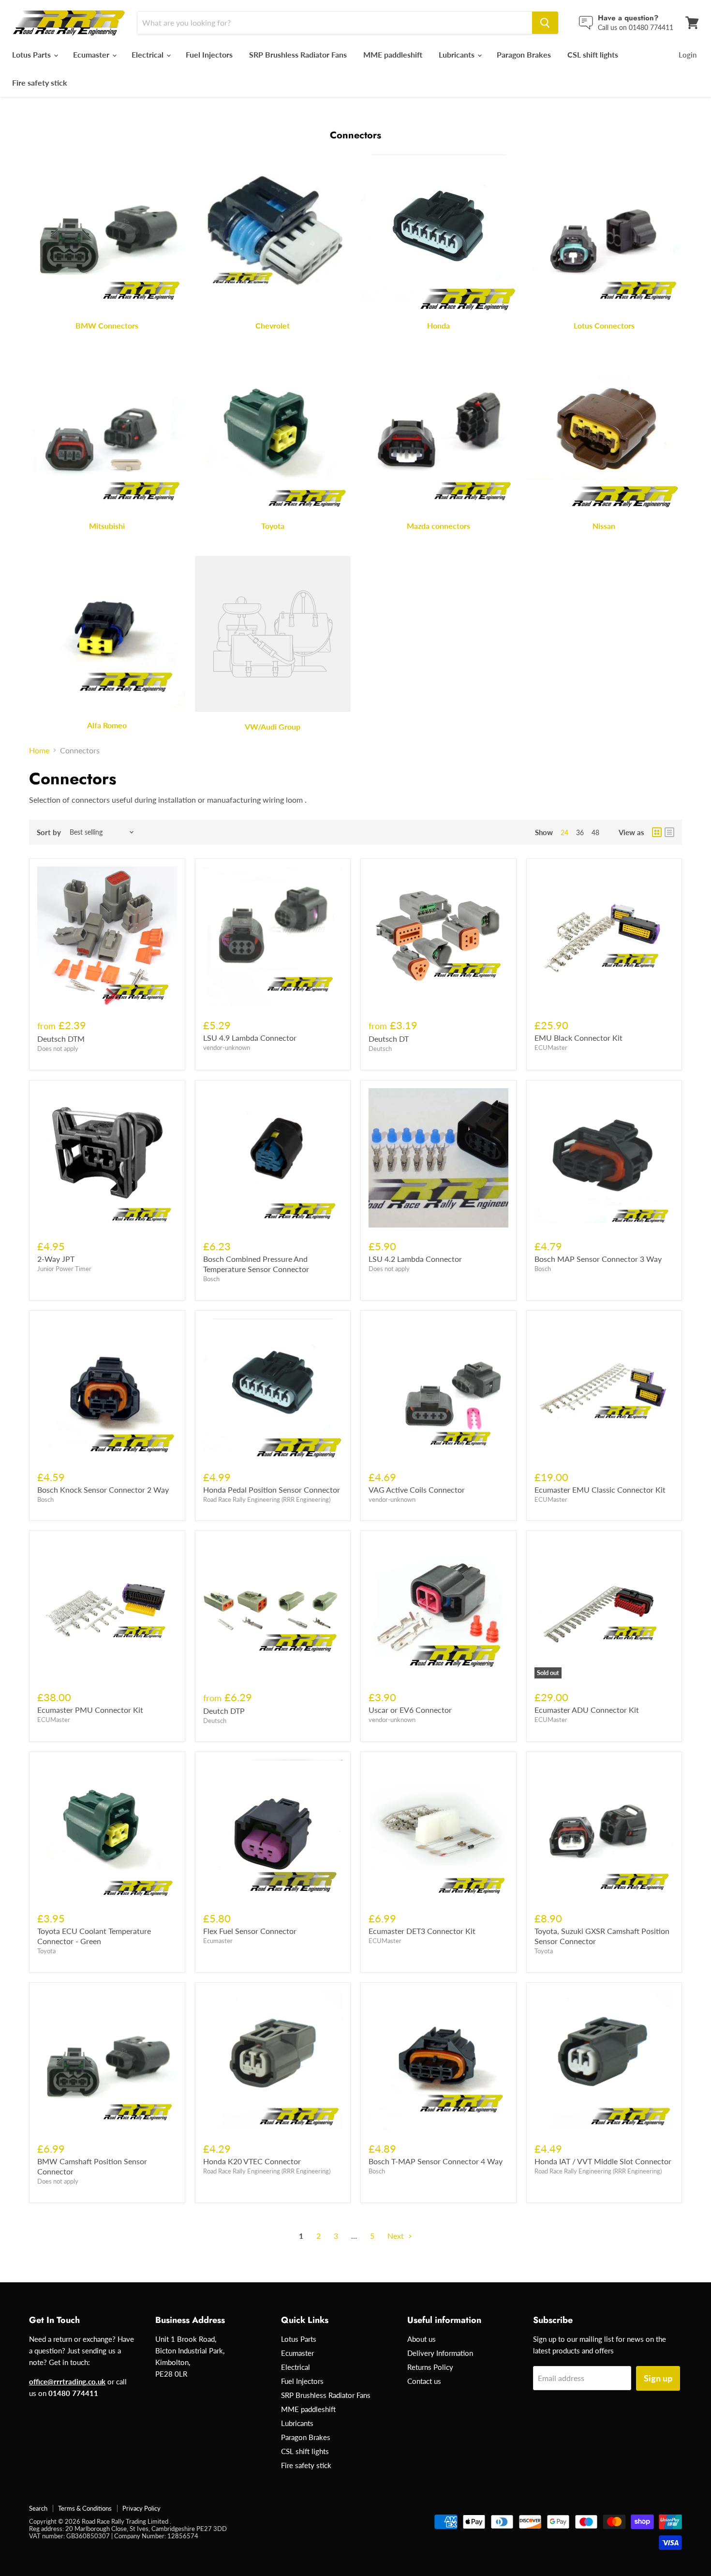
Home (39, 750)
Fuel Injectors (209, 54)
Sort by (49, 832)
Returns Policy (430, 2367)
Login (688, 55)
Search (38, 2508)
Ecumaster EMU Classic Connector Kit (600, 1490)
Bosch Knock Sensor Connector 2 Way (103, 1490)
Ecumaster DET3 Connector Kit (422, 1931)
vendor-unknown (227, 1048)
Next (397, 2236)
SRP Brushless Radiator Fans (298, 54)
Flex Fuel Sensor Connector (250, 1931)
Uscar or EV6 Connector (410, 1710)
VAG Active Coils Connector (417, 1490)
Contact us (424, 2381)
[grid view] (657, 832)
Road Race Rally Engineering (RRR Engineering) (267, 1499)
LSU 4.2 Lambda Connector (415, 1259)
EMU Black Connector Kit (578, 1038)
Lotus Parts (32, 54)
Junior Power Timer (64, 1269)
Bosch (211, 1279)
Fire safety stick (40, 82)
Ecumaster (92, 54)
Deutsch (380, 1048)
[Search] (545, 23)
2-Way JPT (56, 1259)
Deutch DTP (224, 1711)
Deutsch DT (389, 1039)
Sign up (658, 2378)
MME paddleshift (393, 54)
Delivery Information (440, 2353)
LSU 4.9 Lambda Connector (250, 1038)
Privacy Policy (141, 2508)
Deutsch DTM (61, 1039)
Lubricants (458, 54)
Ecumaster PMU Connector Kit (90, 1710)
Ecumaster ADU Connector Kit (587, 1710)
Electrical (148, 54)
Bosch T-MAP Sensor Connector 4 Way (436, 2161)
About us (422, 2339)
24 (564, 832)
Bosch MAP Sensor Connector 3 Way (598, 1259)
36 (580, 832)
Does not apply (58, 1048)
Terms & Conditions (85, 2508)
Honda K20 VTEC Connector (252, 2161)
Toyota (46, 1951)
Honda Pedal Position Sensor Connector (272, 1490)
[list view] (669, 832)
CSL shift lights (593, 54)
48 (595, 832)
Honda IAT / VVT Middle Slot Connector (603, 2161)
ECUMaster (551, 1048)
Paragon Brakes (524, 54)
